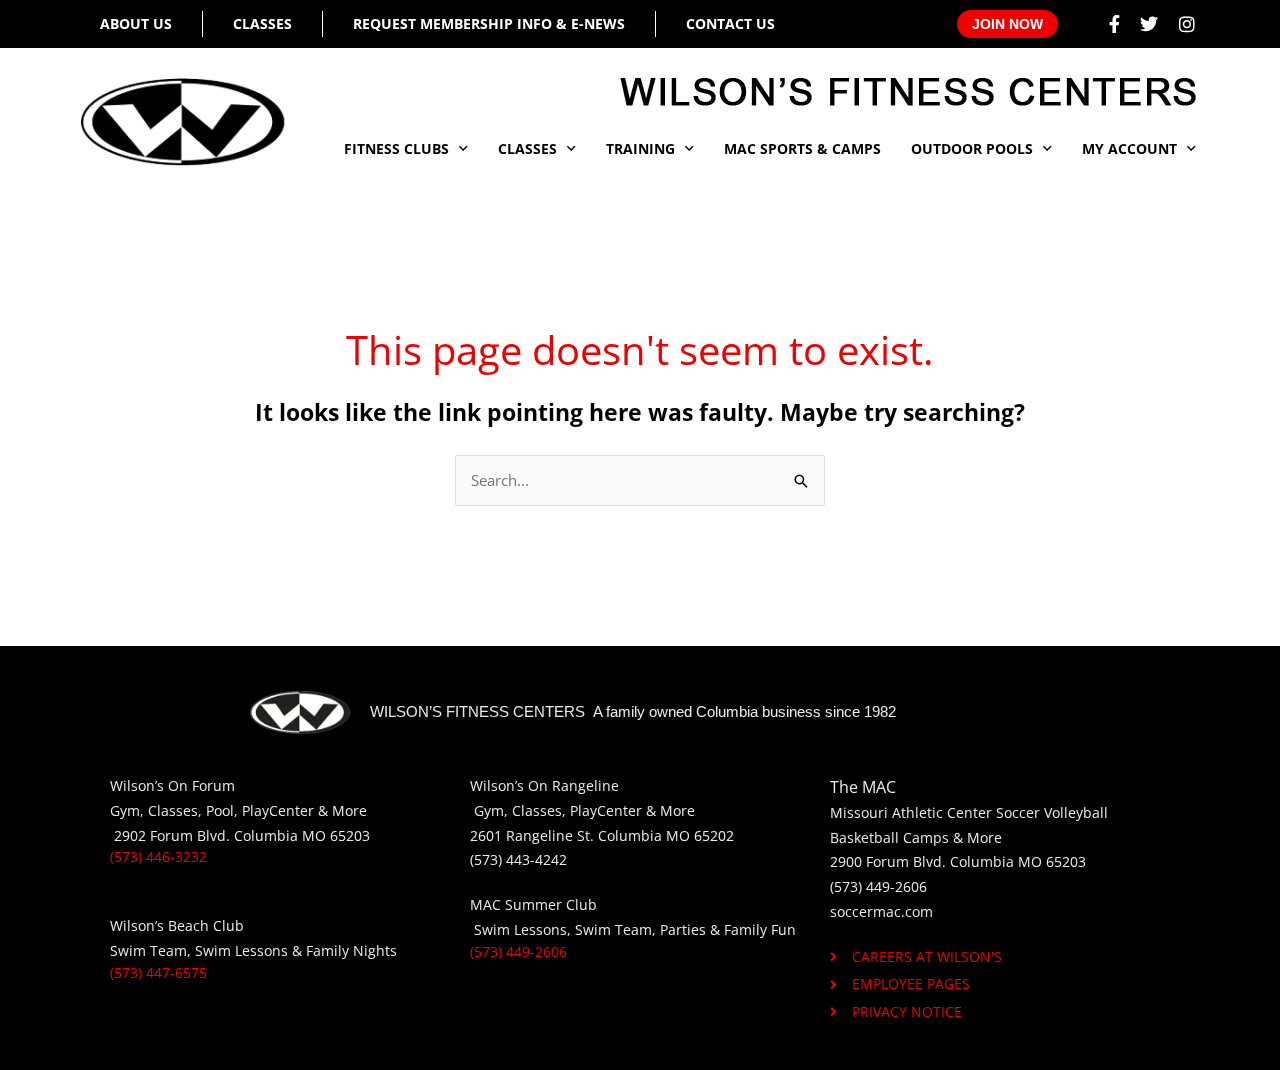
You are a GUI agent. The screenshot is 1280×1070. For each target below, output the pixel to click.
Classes (262, 23)
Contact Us (730, 23)
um (224, 785)
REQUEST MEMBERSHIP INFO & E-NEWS (489, 23)
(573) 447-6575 (158, 972)
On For (190, 785)
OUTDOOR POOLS (972, 148)
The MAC (863, 787)
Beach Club (206, 925)
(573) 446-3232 (158, 856)
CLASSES (527, 148)
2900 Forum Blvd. (888, 861)
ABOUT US (136, 23)
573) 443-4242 (520, 859)
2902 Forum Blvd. (174, 835)
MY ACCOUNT (1129, 148)
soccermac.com (881, 911)
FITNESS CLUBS (396, 148)
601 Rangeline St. (536, 835)
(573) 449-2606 (518, 951)
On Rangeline (573, 785)
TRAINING (640, 148)
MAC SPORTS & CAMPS (802, 148)
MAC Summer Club (533, 904)
